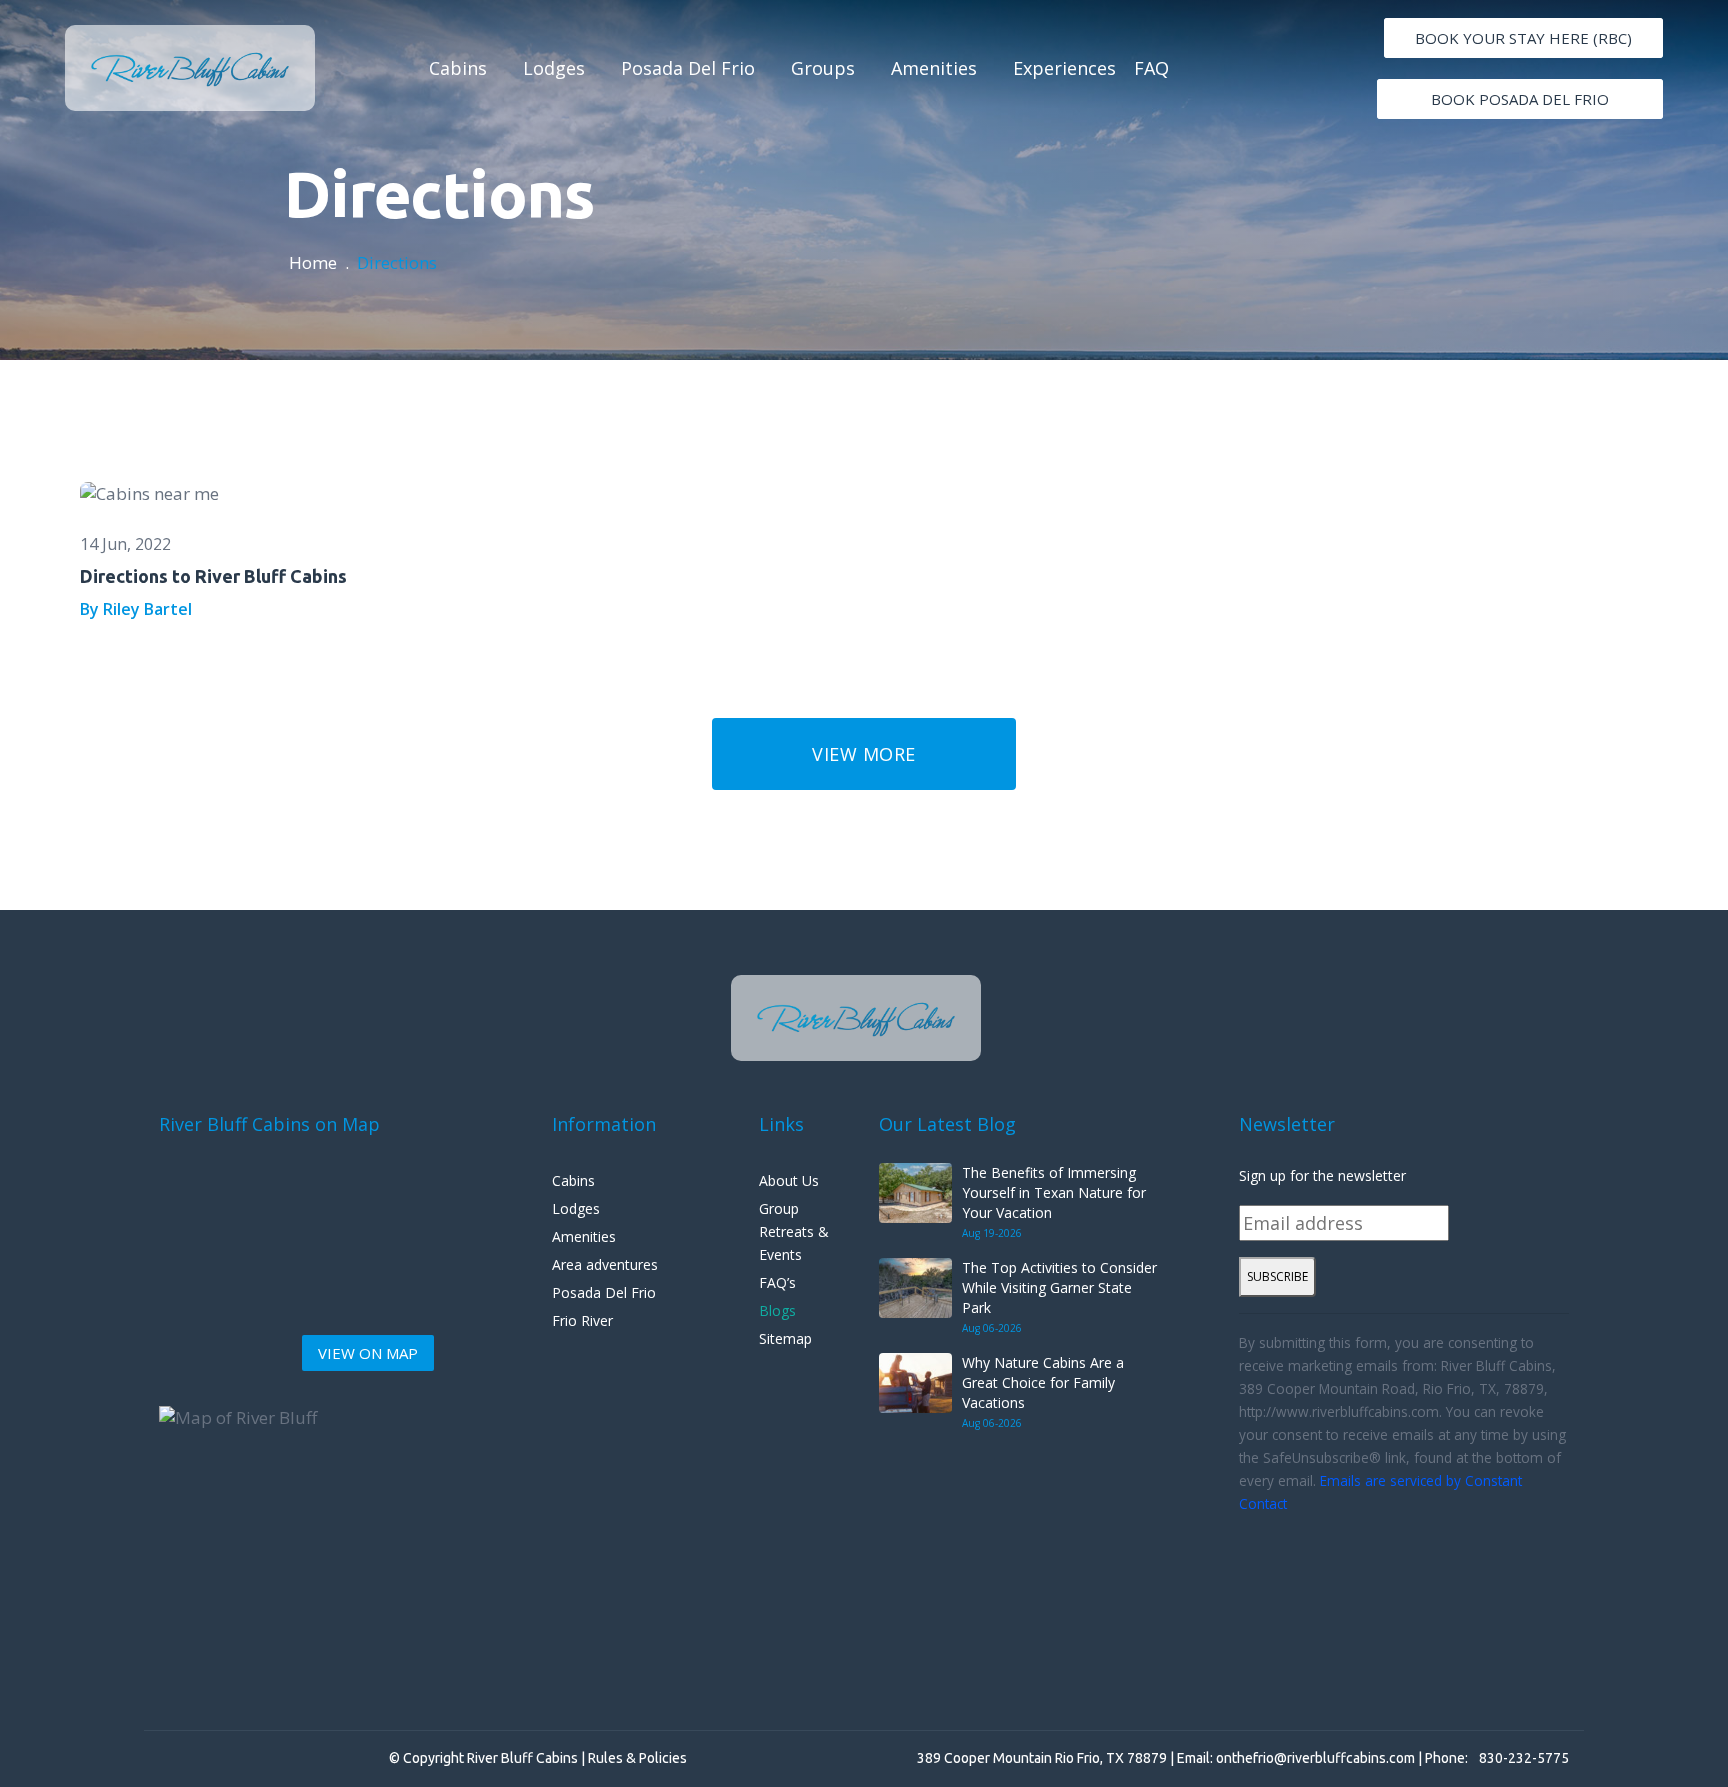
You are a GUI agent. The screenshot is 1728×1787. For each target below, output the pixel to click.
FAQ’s (777, 1282)
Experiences (1064, 68)
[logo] (190, 68)
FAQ (1151, 68)
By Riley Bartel (136, 609)
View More (864, 754)
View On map (368, 1353)
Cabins (458, 68)
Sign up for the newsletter (1322, 1175)
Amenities (934, 68)
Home (313, 262)
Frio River (582, 1320)
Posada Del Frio (688, 68)
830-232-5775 (1524, 1758)
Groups (823, 68)
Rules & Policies (637, 1758)
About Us (789, 1180)
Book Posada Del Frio (1520, 99)
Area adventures (605, 1264)
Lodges (554, 68)
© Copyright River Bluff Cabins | (488, 1758)
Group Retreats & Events (794, 1231)
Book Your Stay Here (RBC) (1523, 38)
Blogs (777, 1310)
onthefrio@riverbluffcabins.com (1315, 1758)
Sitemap (785, 1338)
